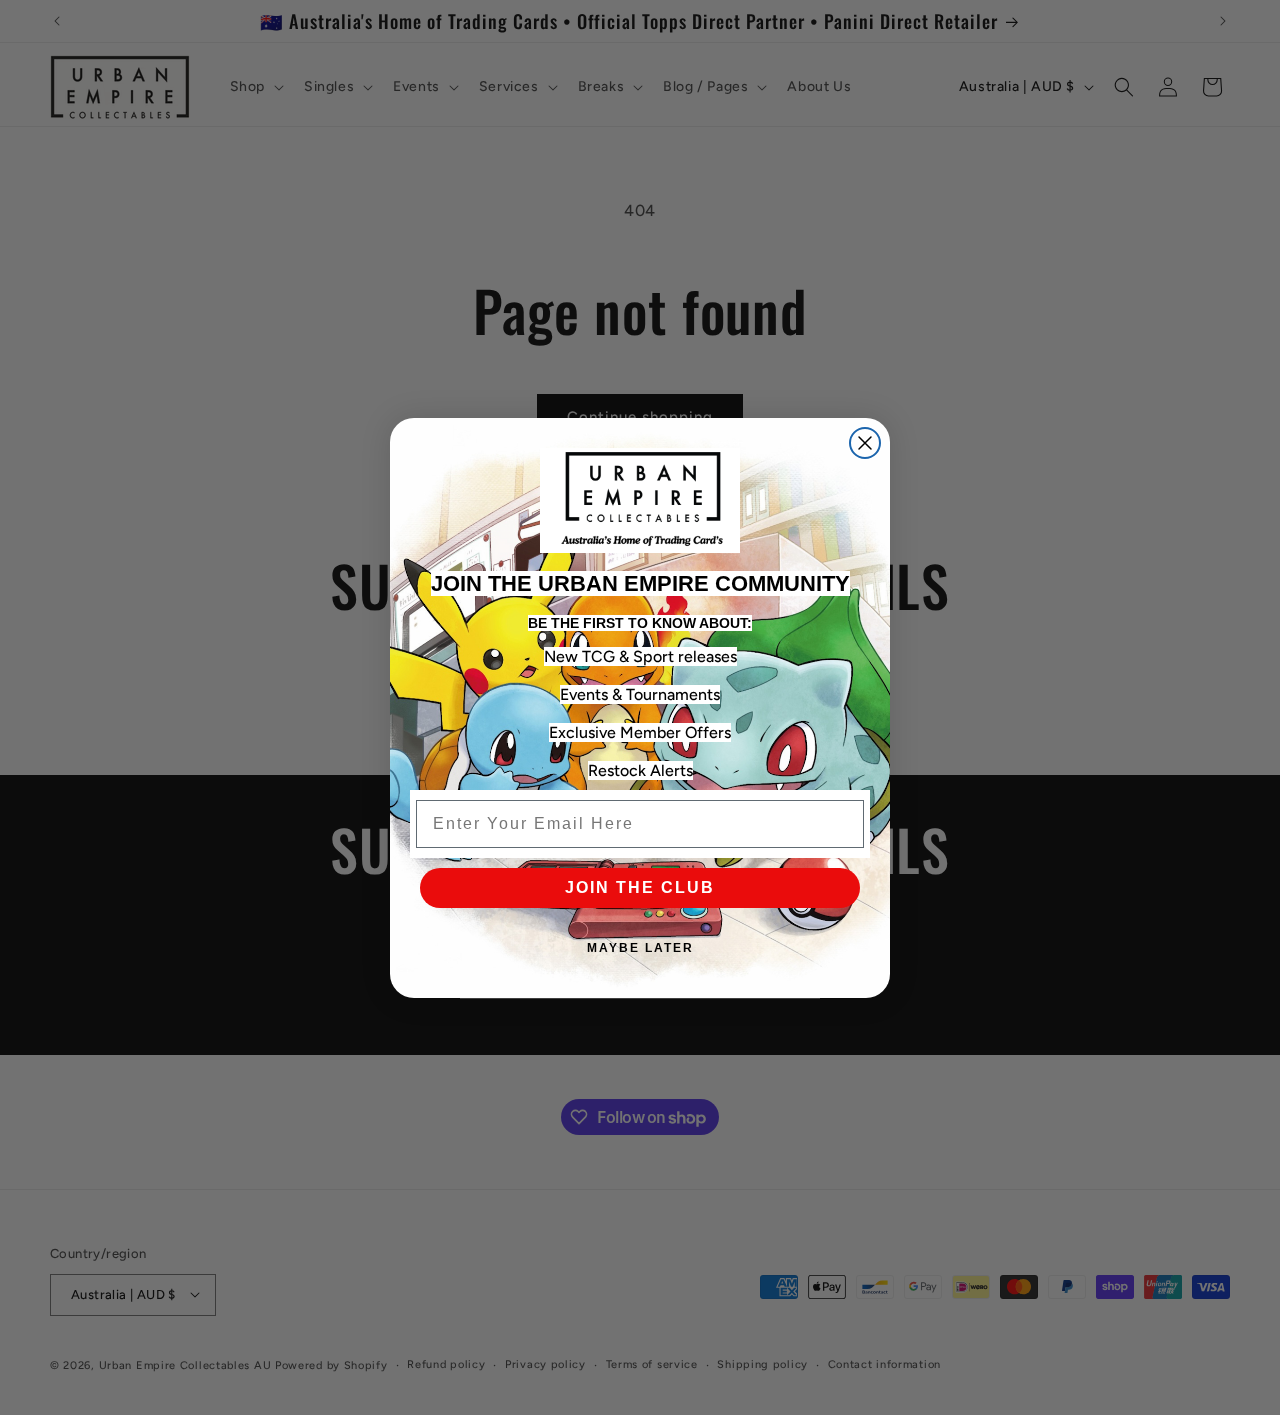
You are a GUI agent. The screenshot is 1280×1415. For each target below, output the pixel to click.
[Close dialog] (865, 443)
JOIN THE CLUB (640, 887)
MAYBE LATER (640, 948)
